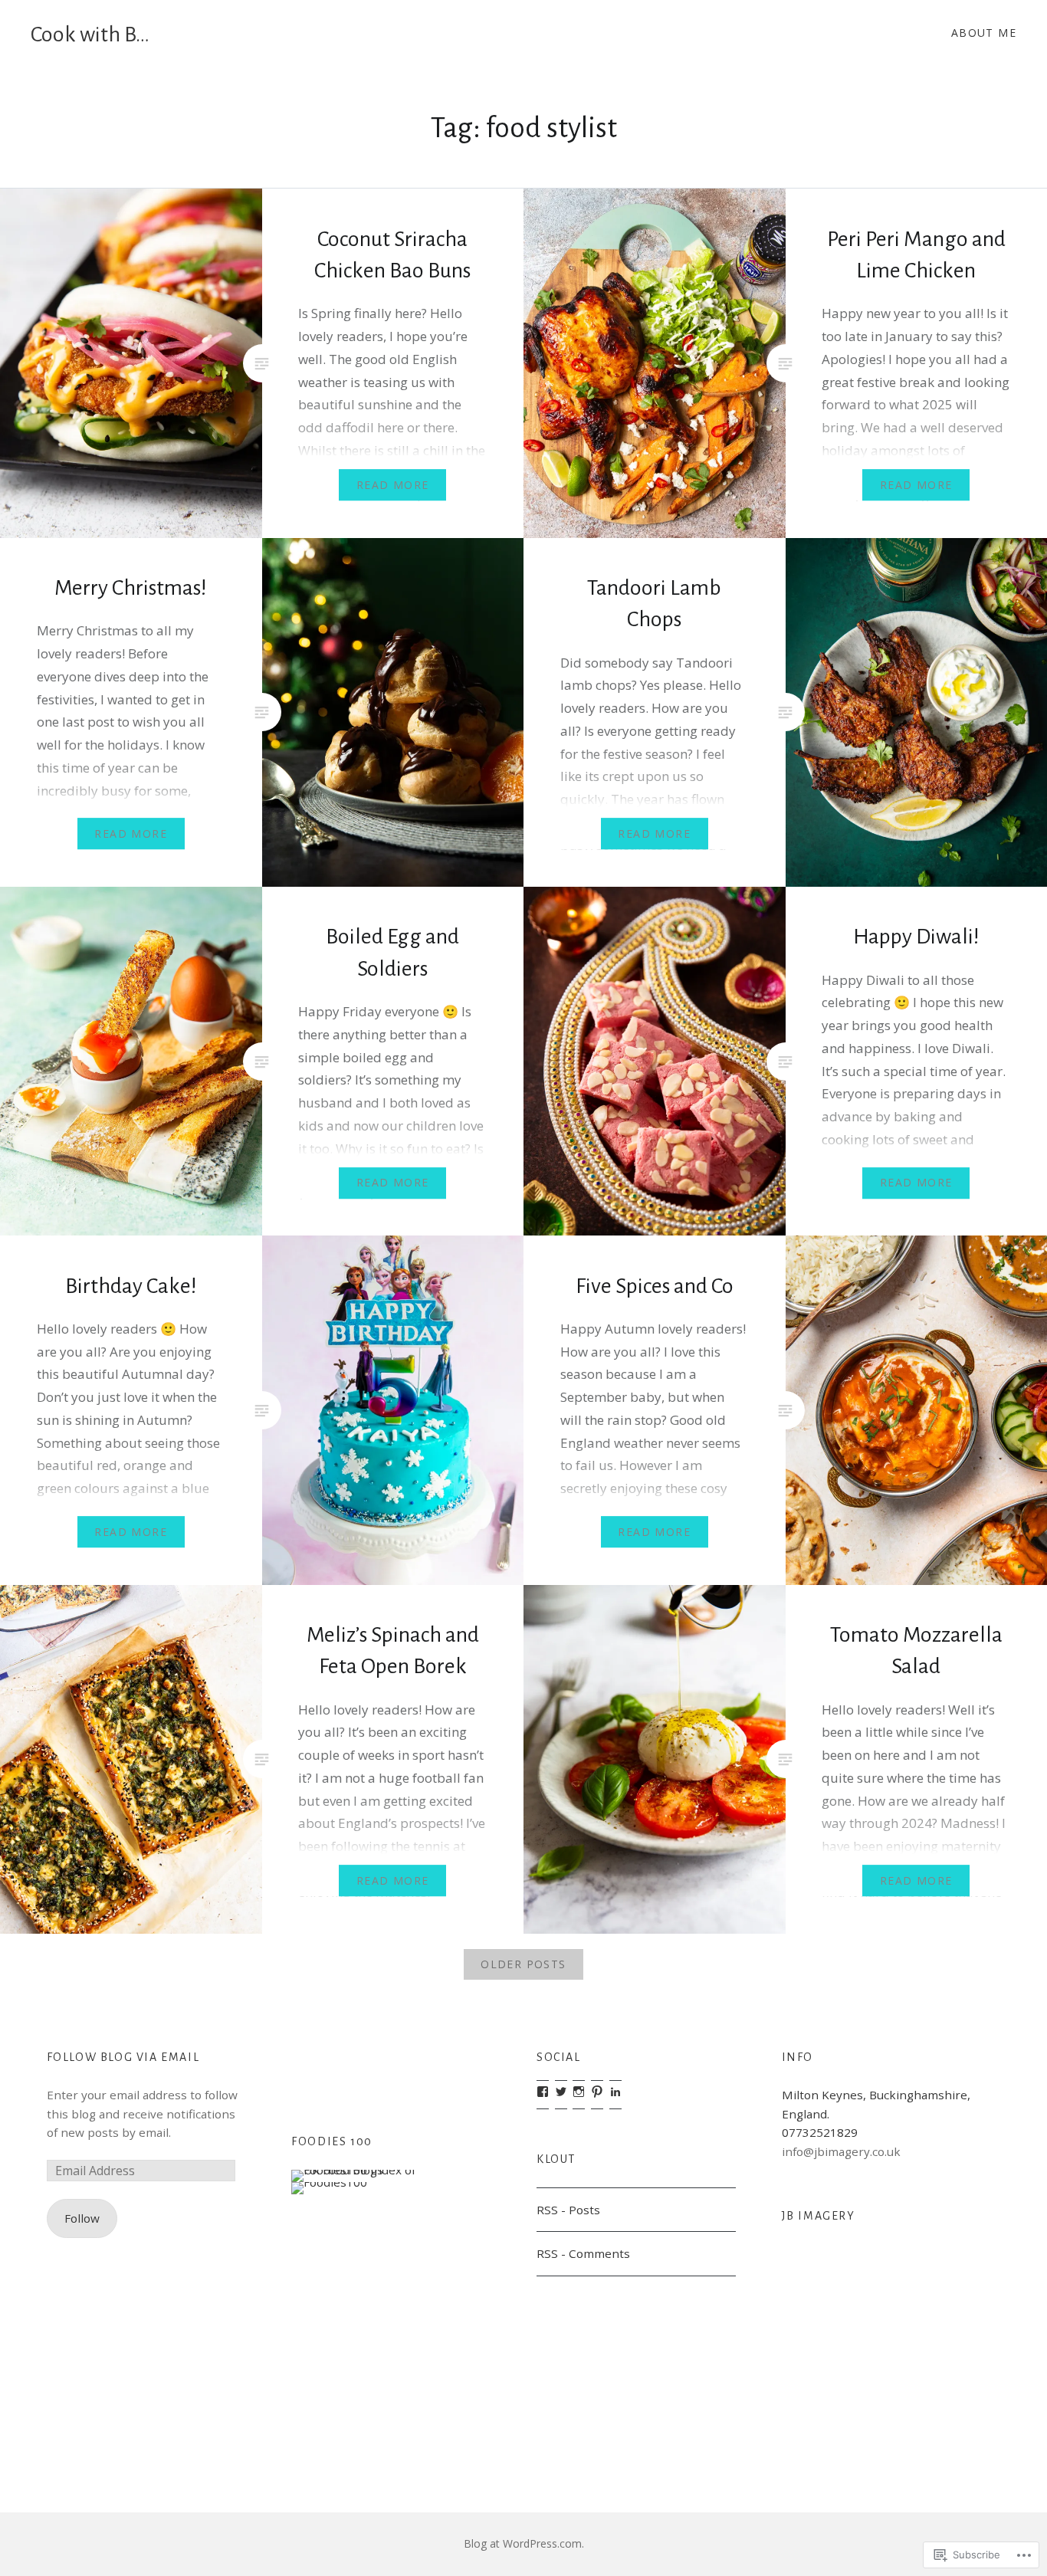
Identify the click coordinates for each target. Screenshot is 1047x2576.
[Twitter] (561, 2092)
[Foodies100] (329, 2182)
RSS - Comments (583, 2253)
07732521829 (820, 2132)
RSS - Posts (568, 2210)
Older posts (523, 1964)
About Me (984, 33)
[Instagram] (579, 2092)
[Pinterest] (597, 2092)
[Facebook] (543, 2092)
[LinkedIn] (615, 2092)
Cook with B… (90, 34)
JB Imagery (819, 2216)
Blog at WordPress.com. (524, 2543)
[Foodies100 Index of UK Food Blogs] (354, 2170)
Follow (82, 2218)
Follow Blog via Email (123, 2057)
